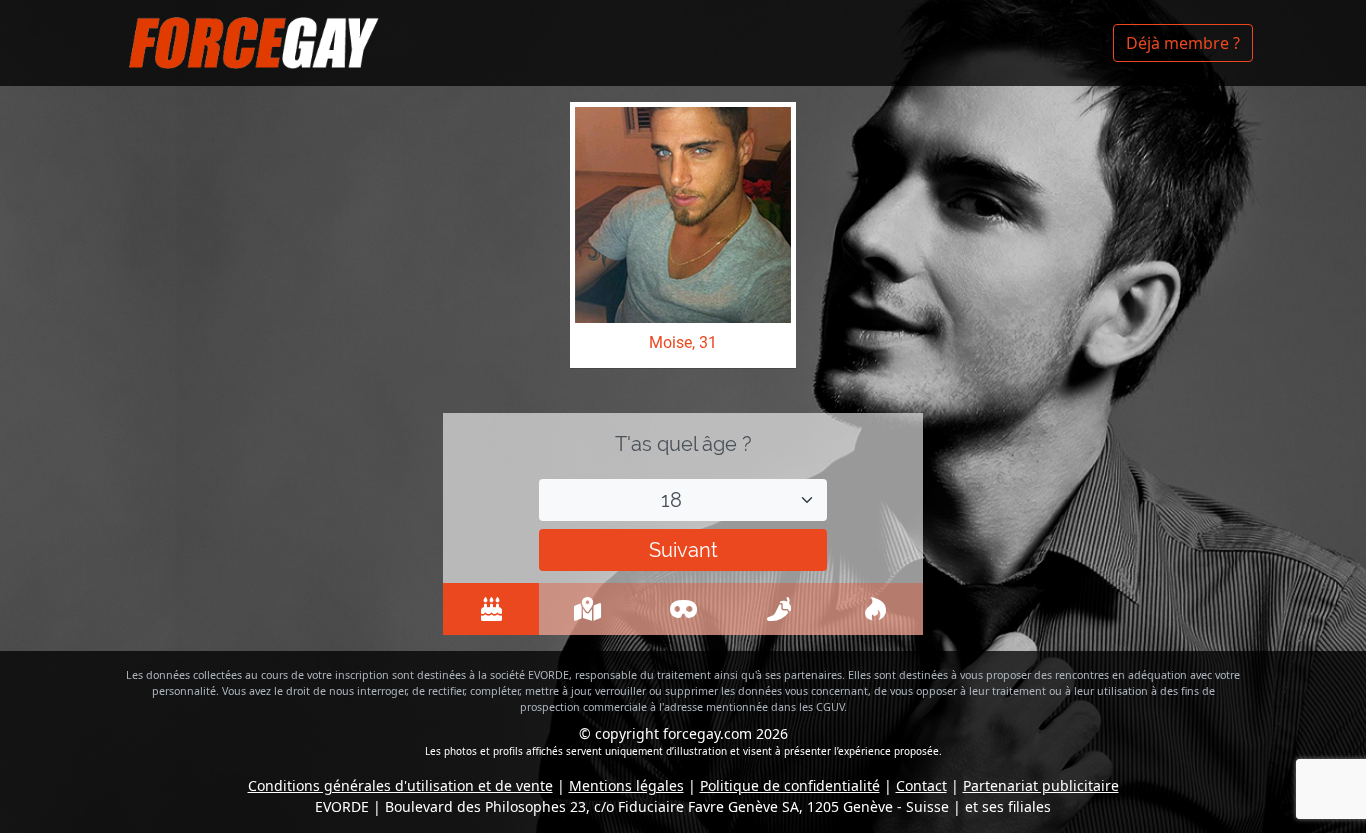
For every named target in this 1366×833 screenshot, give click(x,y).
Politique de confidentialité (790, 785)
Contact (921, 785)
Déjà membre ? (1183, 43)
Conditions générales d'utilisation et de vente (400, 785)
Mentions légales (626, 785)
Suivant (683, 550)
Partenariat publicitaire (1041, 785)
